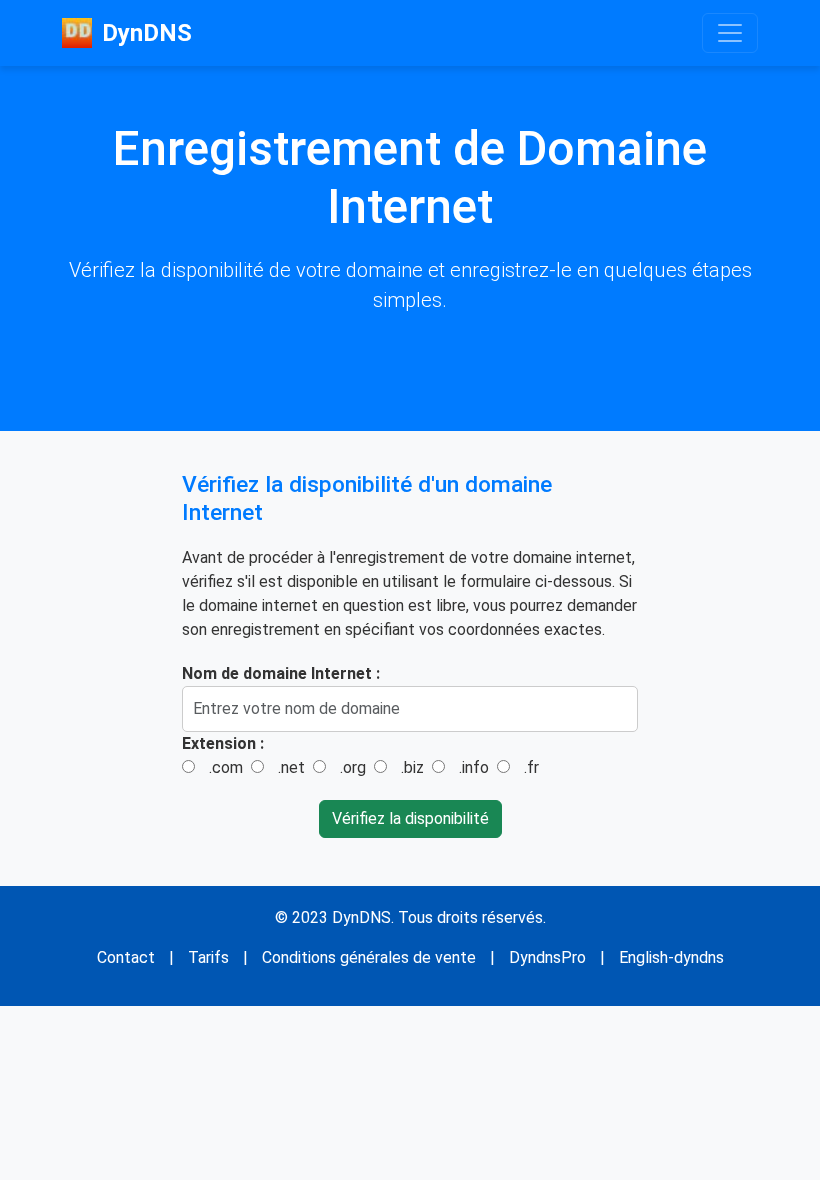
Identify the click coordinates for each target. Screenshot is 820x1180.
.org (353, 767)
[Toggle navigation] (730, 33)
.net (291, 767)
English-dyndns (671, 957)
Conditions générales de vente (369, 957)
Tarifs (208, 957)
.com (226, 767)
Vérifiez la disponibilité (410, 818)
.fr (531, 767)
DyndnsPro (547, 957)
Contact (126, 957)
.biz (412, 767)
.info (474, 767)
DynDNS (147, 33)
